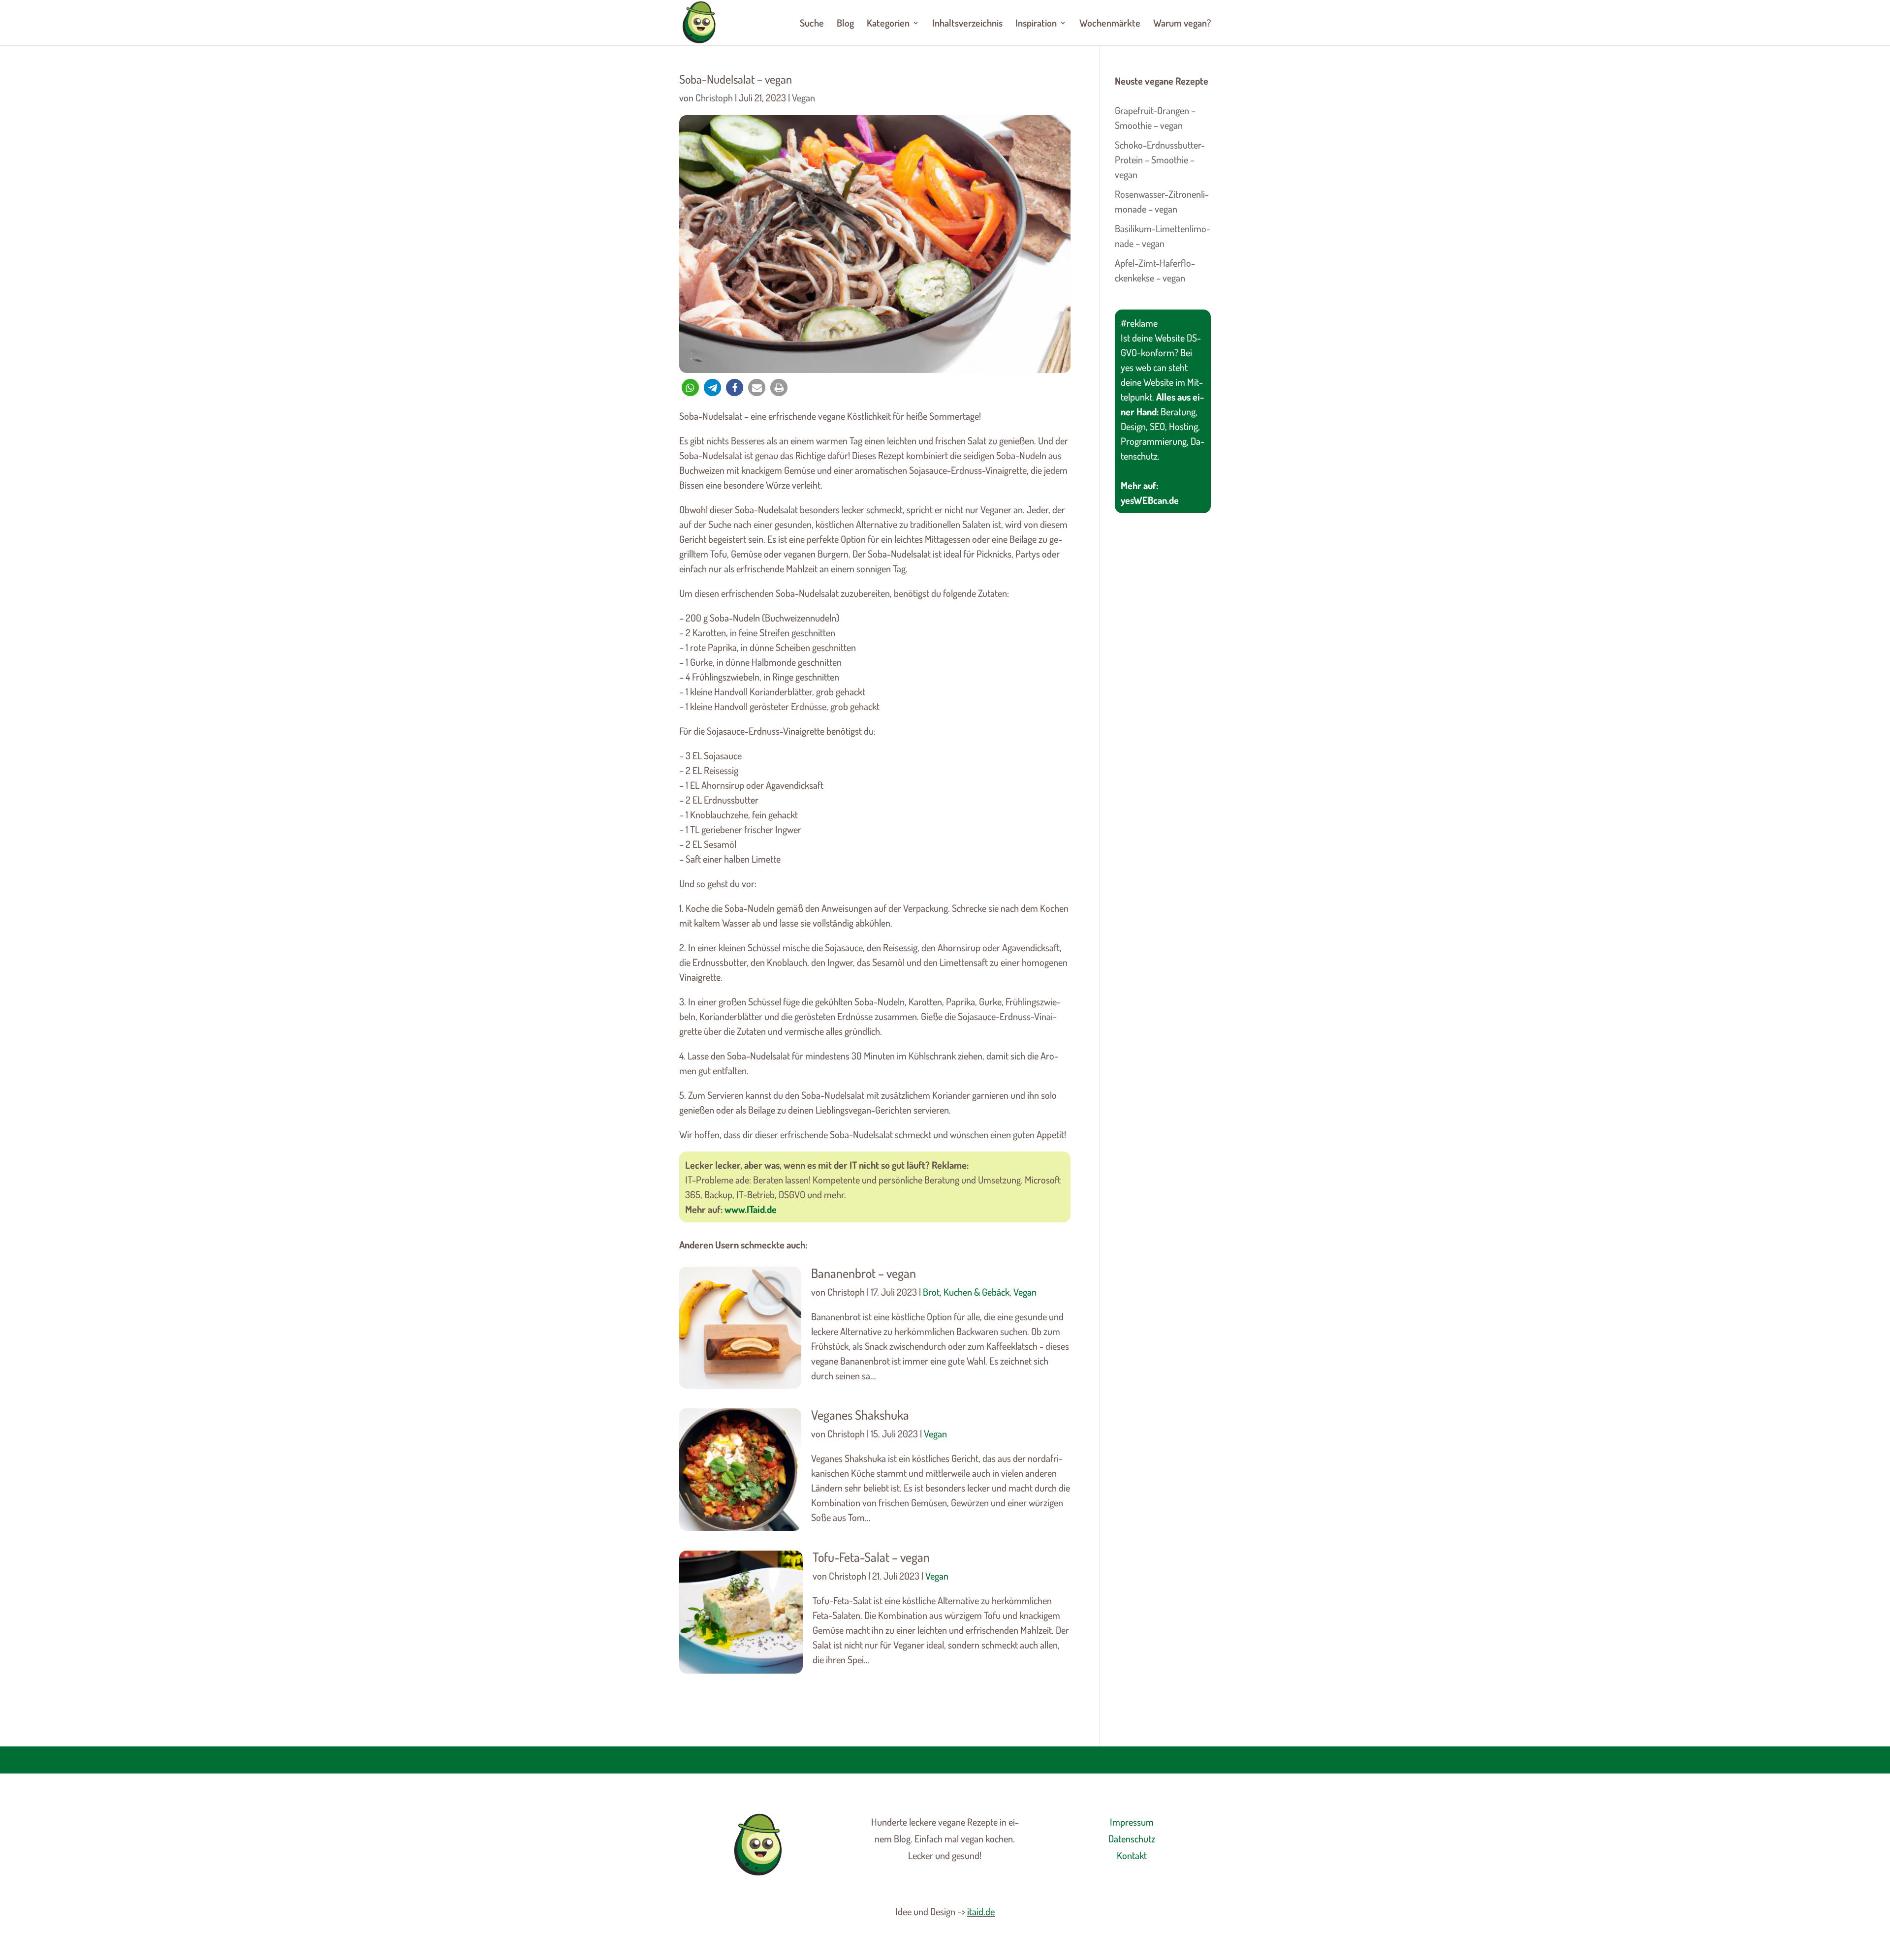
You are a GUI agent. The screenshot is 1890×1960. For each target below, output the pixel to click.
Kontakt (1132, 1855)
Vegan (803, 97)
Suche (812, 24)
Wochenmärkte (1110, 24)
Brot (931, 1292)
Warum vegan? (1182, 24)
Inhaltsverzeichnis (967, 24)
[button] (690, 388)
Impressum (1132, 1822)
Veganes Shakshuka (860, 1415)
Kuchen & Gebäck (976, 1292)
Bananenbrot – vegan (864, 1273)
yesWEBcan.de (1150, 500)
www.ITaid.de (751, 1209)
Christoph (714, 97)
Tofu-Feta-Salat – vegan (871, 1557)
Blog (845, 24)
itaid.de (981, 1911)
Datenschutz (1132, 1838)
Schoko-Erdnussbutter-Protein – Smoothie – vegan (1160, 159)
